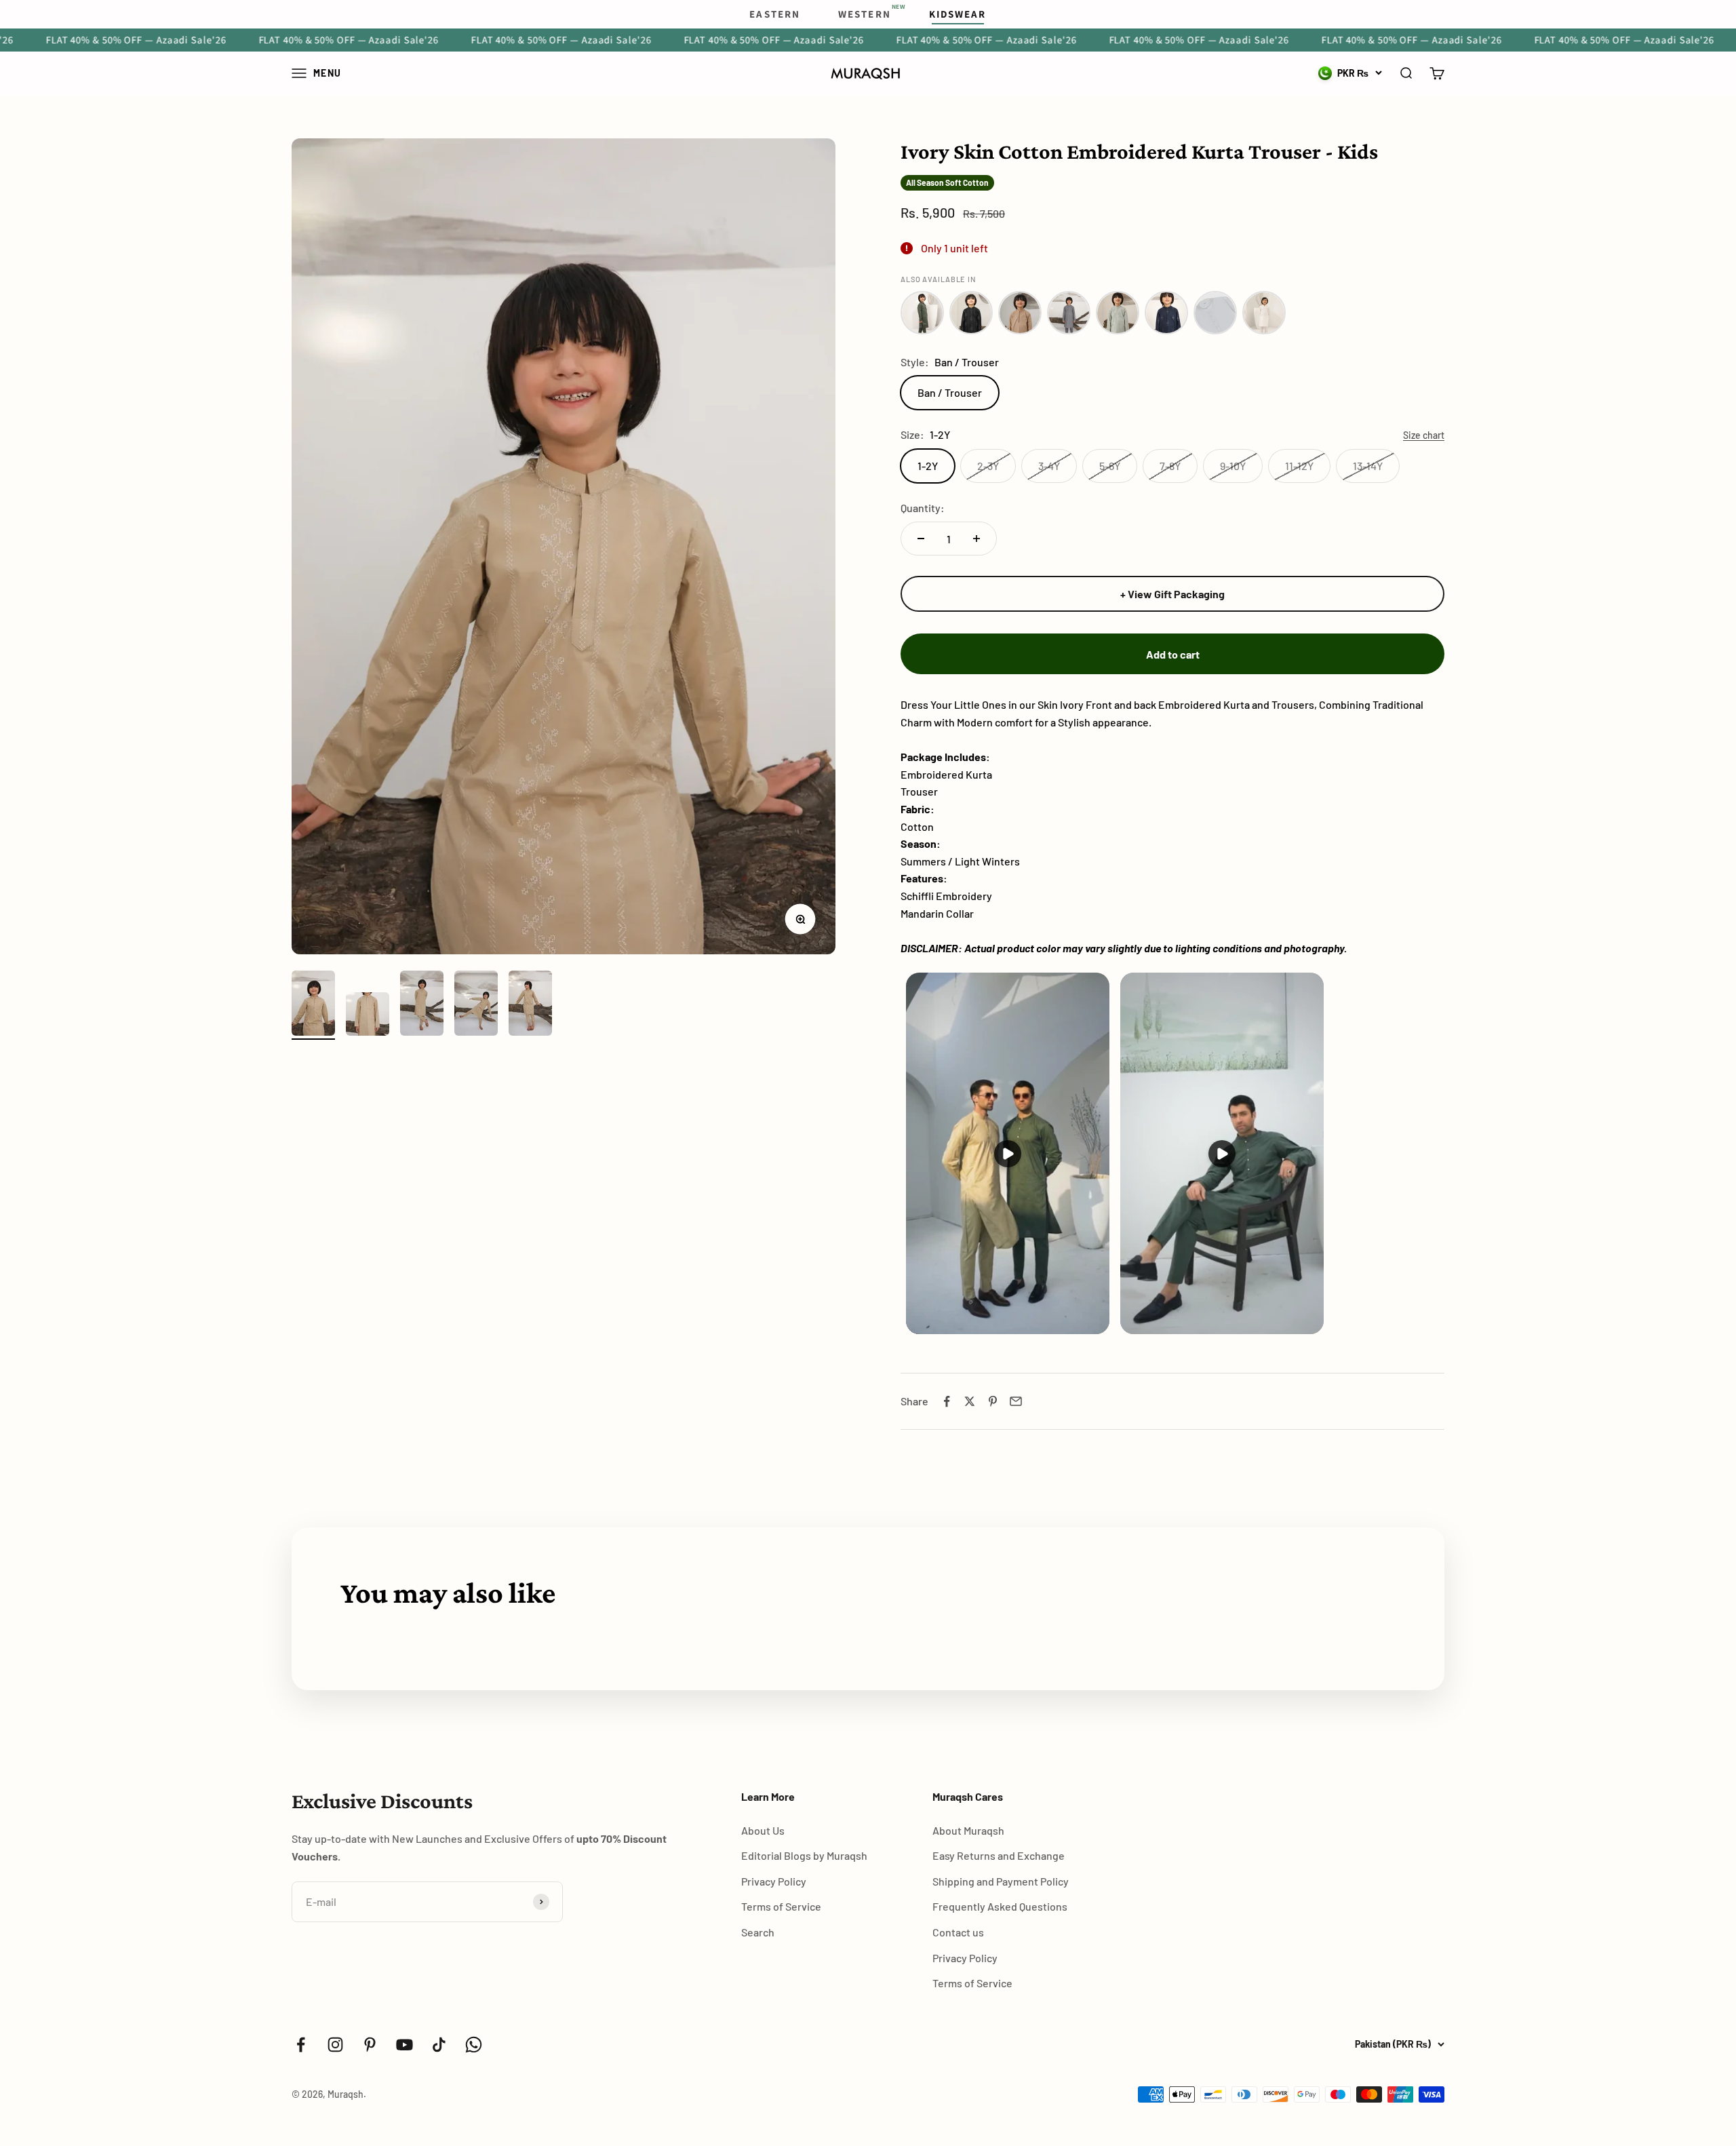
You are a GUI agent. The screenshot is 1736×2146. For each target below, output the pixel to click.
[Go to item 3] (422, 1005)
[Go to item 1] (313, 1005)
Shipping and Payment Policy (1001, 1881)
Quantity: (923, 508)
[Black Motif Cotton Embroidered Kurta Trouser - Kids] (971, 313)
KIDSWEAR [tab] (958, 14)
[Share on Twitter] (970, 1401)
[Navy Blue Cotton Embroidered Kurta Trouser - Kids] (1166, 313)
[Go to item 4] (476, 1005)
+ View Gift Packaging (1172, 594)
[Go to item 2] (368, 1016)
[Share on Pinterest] (993, 1401)
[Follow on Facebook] (301, 2045)
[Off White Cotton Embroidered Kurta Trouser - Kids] (1215, 313)
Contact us (958, 1932)
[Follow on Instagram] (335, 2045)
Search (758, 1932)
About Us (763, 1830)
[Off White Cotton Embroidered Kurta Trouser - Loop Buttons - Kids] (1264, 313)
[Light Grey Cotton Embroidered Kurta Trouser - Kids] (1069, 313)
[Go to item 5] (530, 1005)
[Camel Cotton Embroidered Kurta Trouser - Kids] (1020, 313)
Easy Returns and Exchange (999, 1855)
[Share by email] (1016, 1401)
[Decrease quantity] (921, 539)
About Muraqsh (968, 1830)
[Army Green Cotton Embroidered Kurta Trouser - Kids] (922, 313)
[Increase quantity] (976, 539)
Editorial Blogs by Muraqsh (804, 1855)
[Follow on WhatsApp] (474, 2045)
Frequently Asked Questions (1000, 1906)
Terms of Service (781, 1906)
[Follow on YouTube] (405, 2045)
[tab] (865, 14)
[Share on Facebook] (947, 1401)
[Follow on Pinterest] (370, 2045)
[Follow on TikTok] (439, 2045)
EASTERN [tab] (775, 14)
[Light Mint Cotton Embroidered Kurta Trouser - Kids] (1118, 313)
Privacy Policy (774, 1881)
